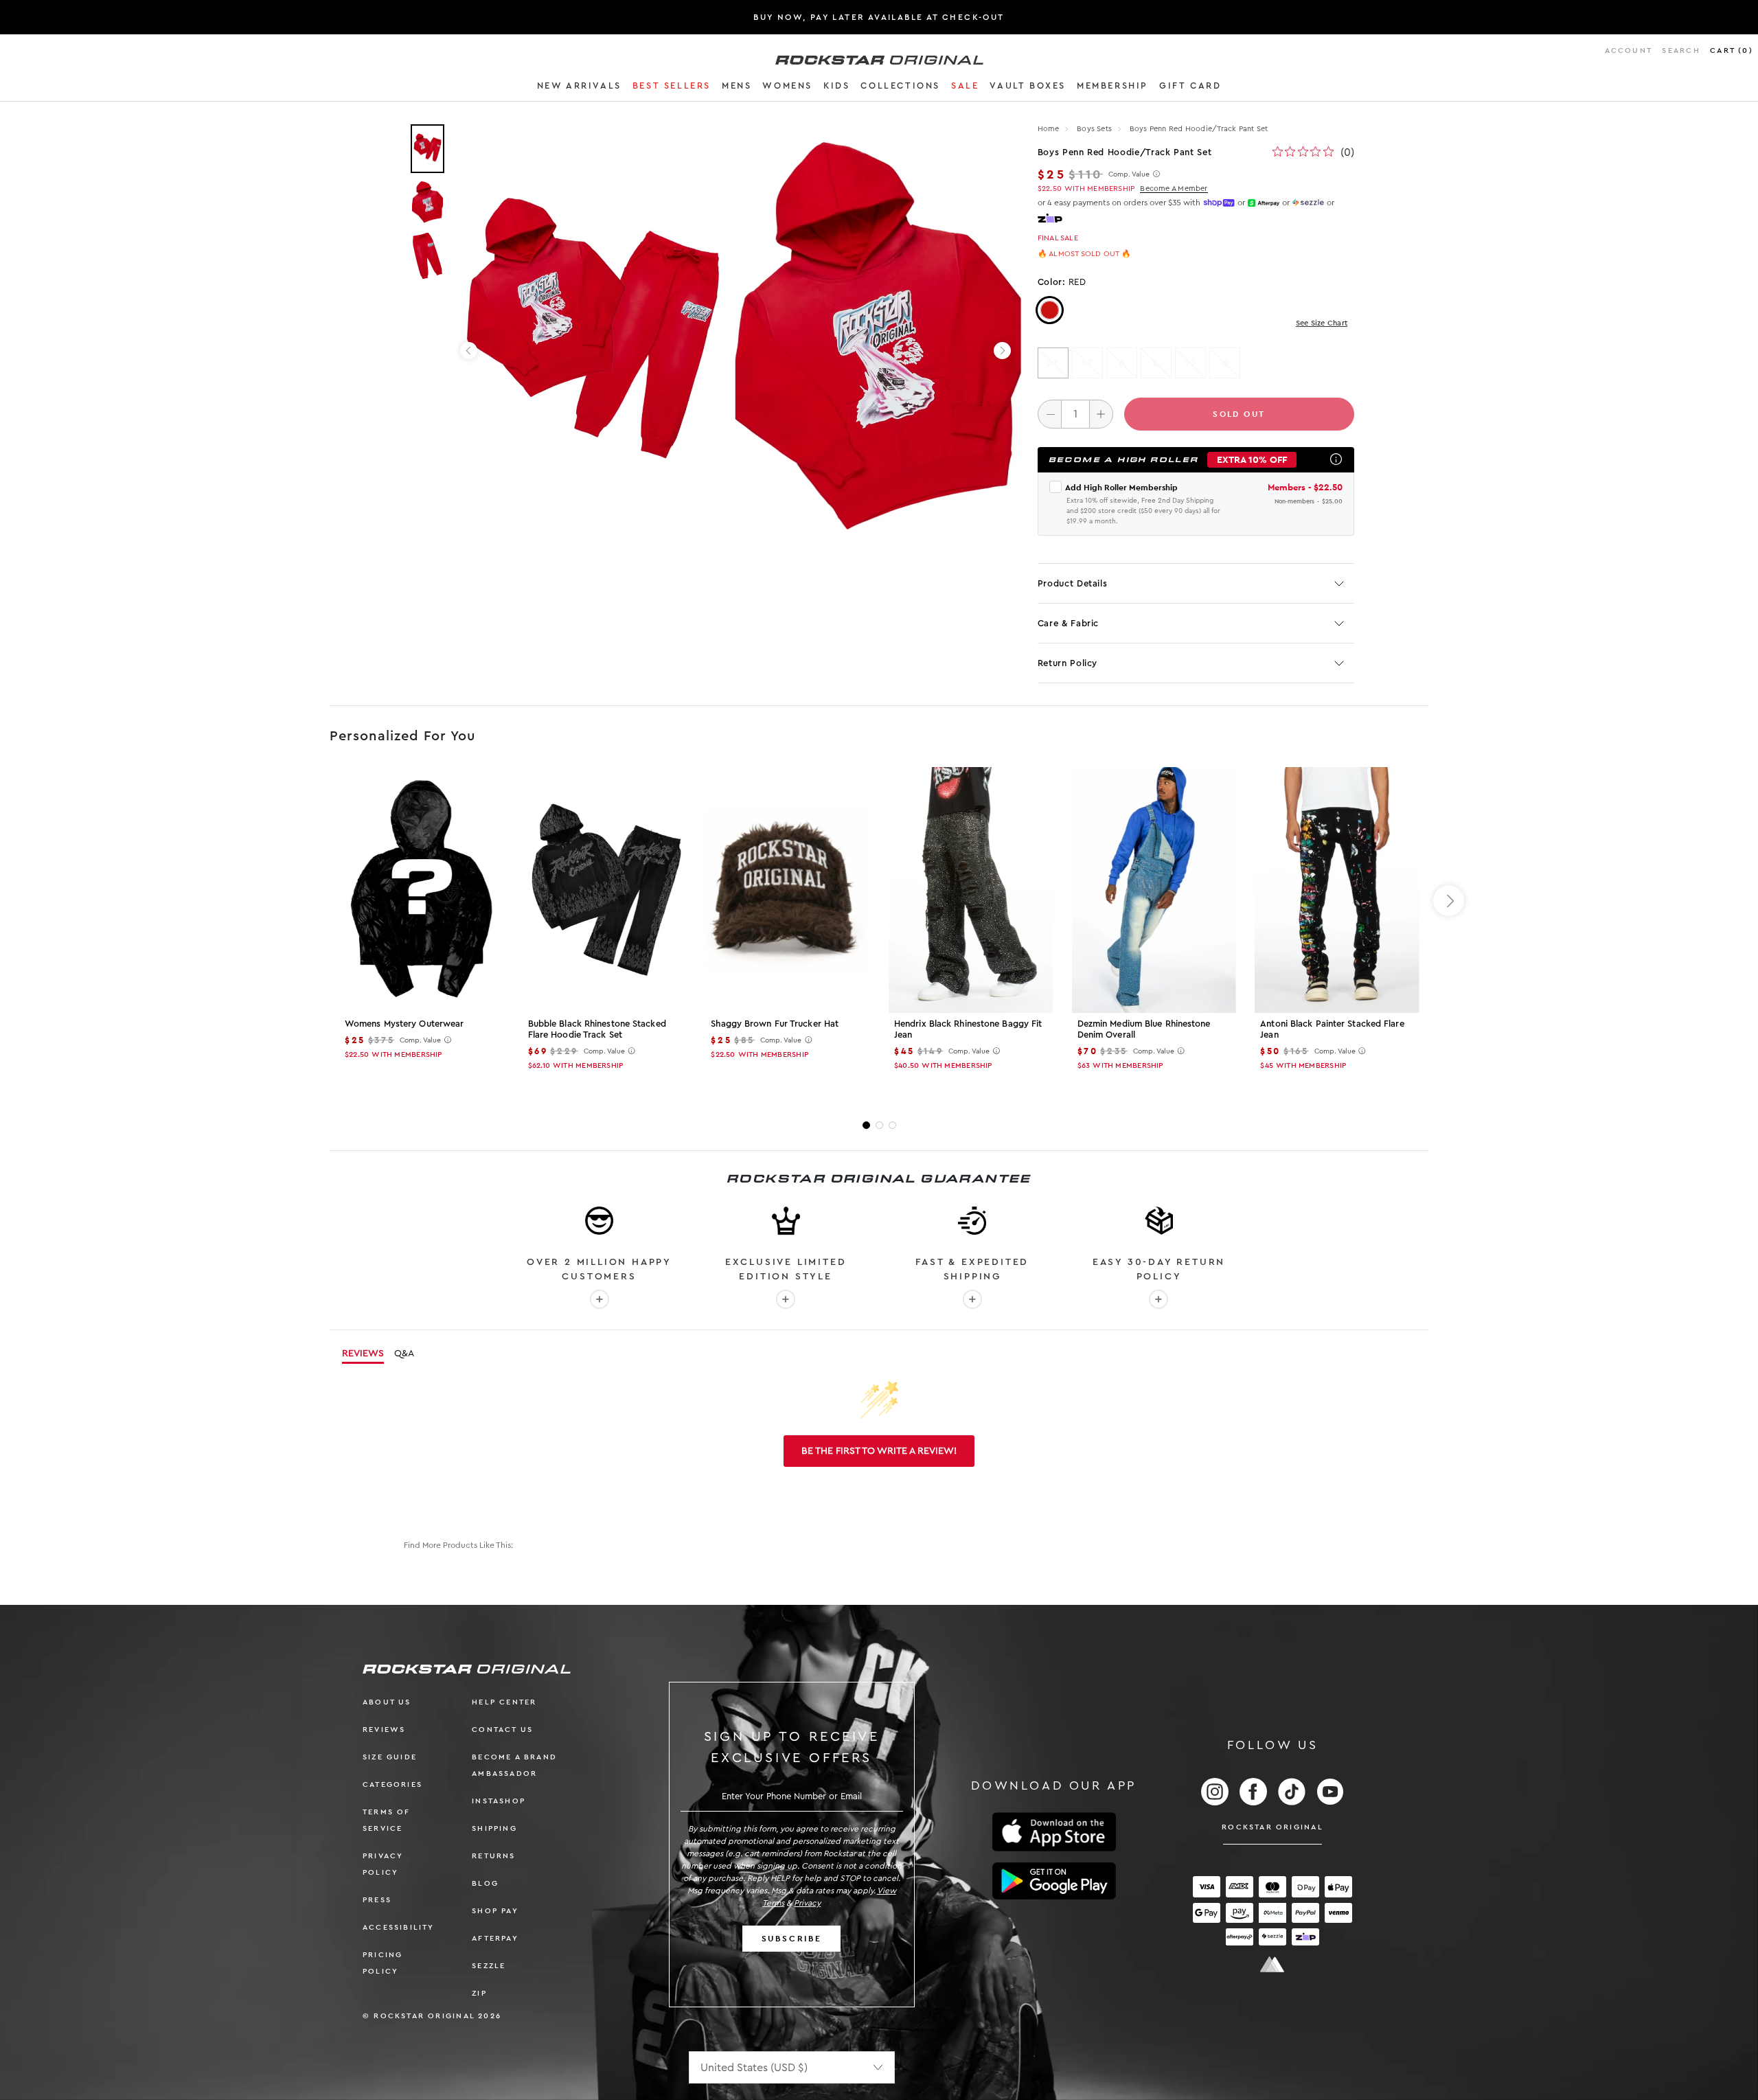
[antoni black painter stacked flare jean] (1337, 890)
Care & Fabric (1068, 623)
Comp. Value (1129, 174)
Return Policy (1068, 663)
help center (504, 1702)
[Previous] (469, 351)
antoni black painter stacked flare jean (1332, 1029)
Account (1629, 50)
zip (479, 1993)
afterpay (495, 1938)
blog (485, 1883)
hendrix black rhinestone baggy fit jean (968, 1029)
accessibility (399, 1927)
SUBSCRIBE (792, 1939)
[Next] (1002, 351)
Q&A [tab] (404, 1354)
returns (493, 1856)
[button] (579, 88)
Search (1681, 50)
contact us (502, 1730)
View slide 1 (866, 1125)
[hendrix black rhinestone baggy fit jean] (971, 890)
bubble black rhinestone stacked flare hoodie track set (597, 1029)
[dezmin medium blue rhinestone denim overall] (1154, 890)
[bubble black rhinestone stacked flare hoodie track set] (605, 890)
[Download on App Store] (1054, 1832)
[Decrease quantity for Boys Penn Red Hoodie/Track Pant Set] (1050, 414)
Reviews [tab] (363, 1354)
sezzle (489, 1966)
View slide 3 (892, 1125)
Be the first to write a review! (879, 1451)
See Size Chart (1322, 323)
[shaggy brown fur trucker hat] (787, 890)
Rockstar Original (1272, 1827)
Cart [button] (1732, 50)
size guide (390, 1757)
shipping (494, 1828)
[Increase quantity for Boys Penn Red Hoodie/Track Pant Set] (1101, 414)
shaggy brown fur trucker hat (775, 1024)
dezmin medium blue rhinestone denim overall (1144, 1029)
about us (387, 1702)
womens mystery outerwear (404, 1024)
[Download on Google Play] (1054, 1881)
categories (392, 1784)
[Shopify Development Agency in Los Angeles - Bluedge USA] (1272, 1964)
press (377, 1900)
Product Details (1073, 583)
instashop (499, 1801)
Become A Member (1174, 189)
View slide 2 (879, 1125)
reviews (384, 1730)
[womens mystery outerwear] (421, 890)
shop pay (495, 1911)
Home (1049, 129)
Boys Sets (1095, 129)
